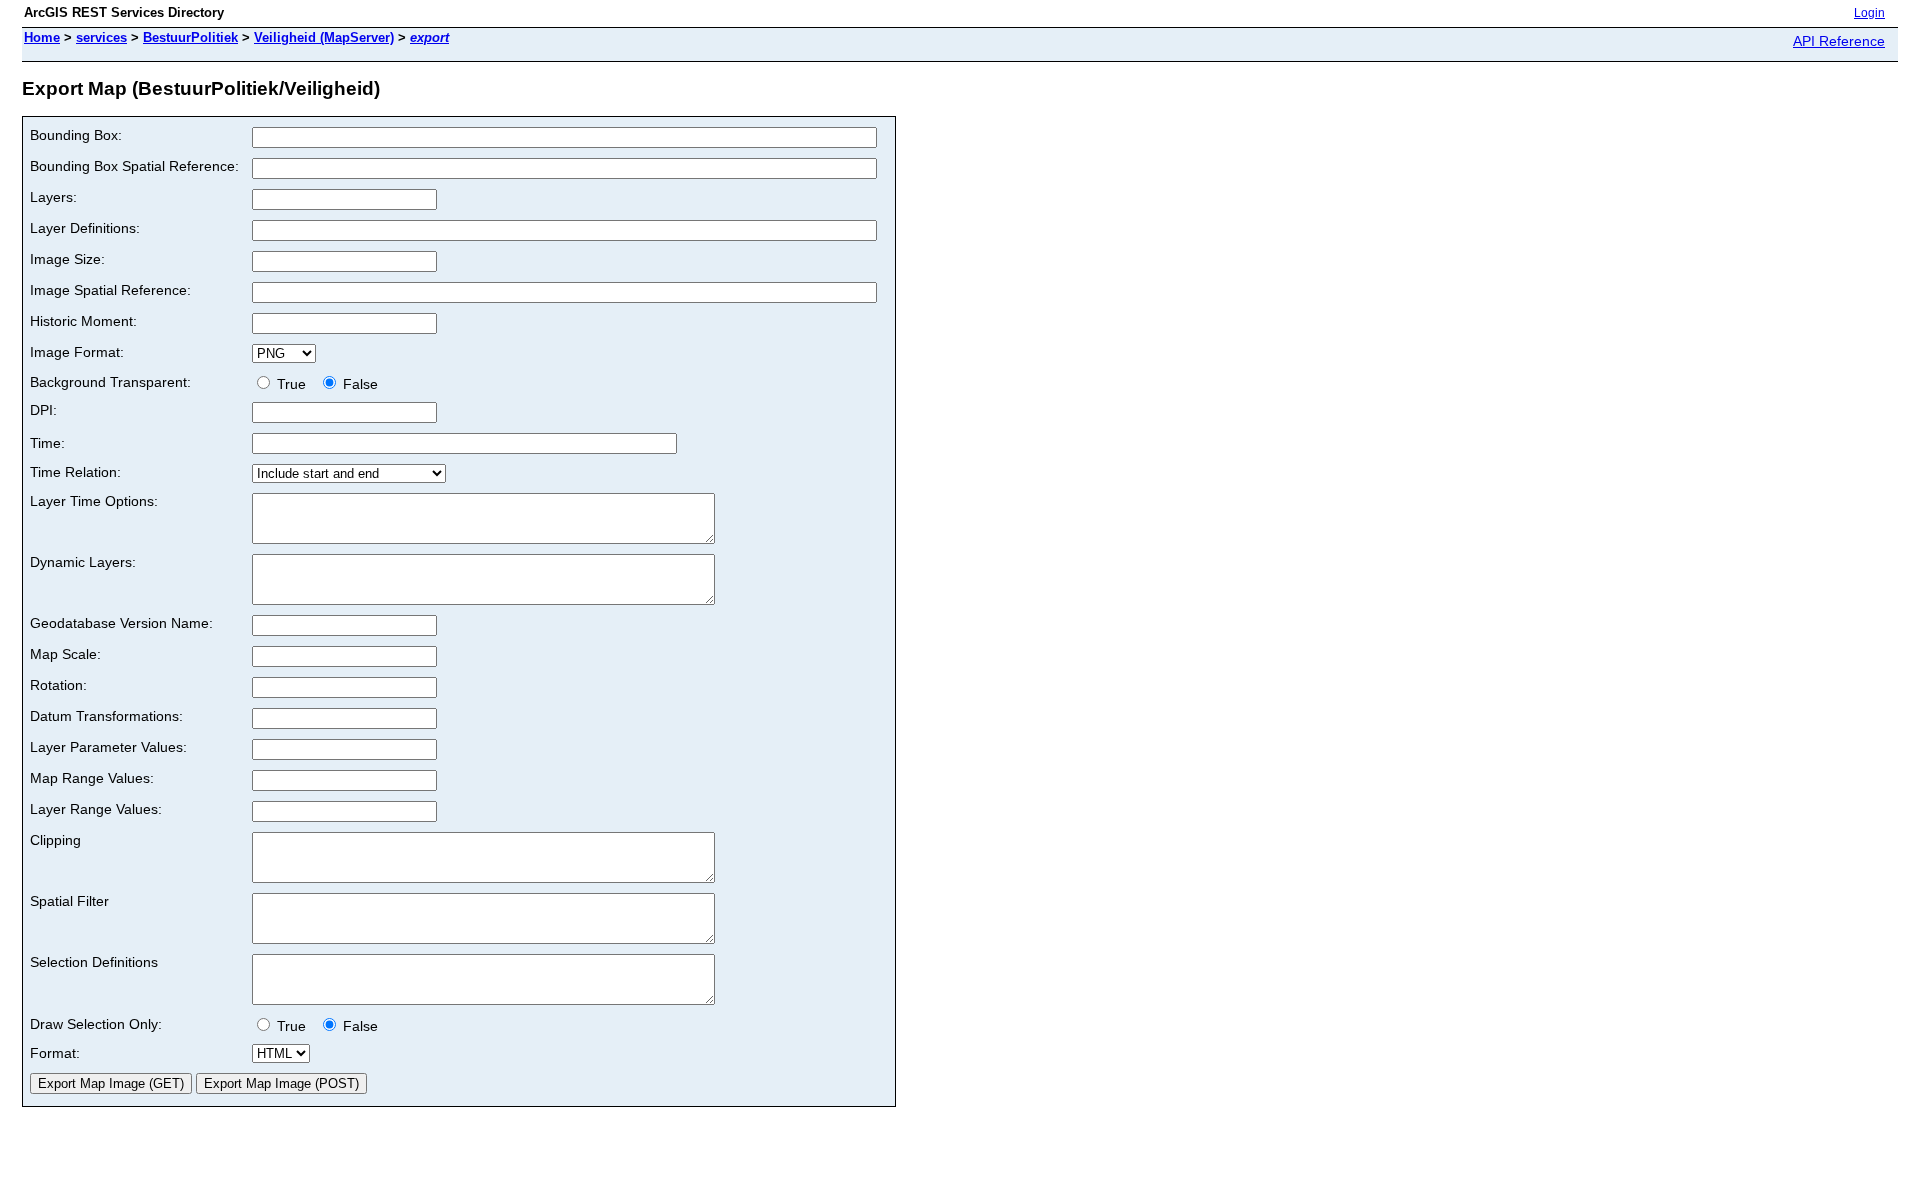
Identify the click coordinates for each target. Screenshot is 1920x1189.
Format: (55, 1053)
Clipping (55, 840)
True (293, 384)
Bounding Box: (76, 135)
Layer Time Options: (94, 501)
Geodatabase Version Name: (121, 623)
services (101, 37)
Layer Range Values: (96, 809)
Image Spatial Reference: (110, 290)
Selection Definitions (94, 962)
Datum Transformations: (106, 716)
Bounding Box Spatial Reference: (134, 166)
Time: (47, 443)
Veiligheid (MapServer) (324, 37)
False (358, 384)
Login (1869, 13)
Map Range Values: (92, 778)
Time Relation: (75, 472)
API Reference (1839, 41)
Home (42, 37)
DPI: (43, 410)
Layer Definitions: (85, 228)
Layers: (53, 197)
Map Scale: (65, 654)
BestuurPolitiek (190, 37)
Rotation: (58, 685)
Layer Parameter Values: (108, 747)
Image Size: (67, 259)
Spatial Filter (69, 901)
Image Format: (77, 352)
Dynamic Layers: (83, 562)
